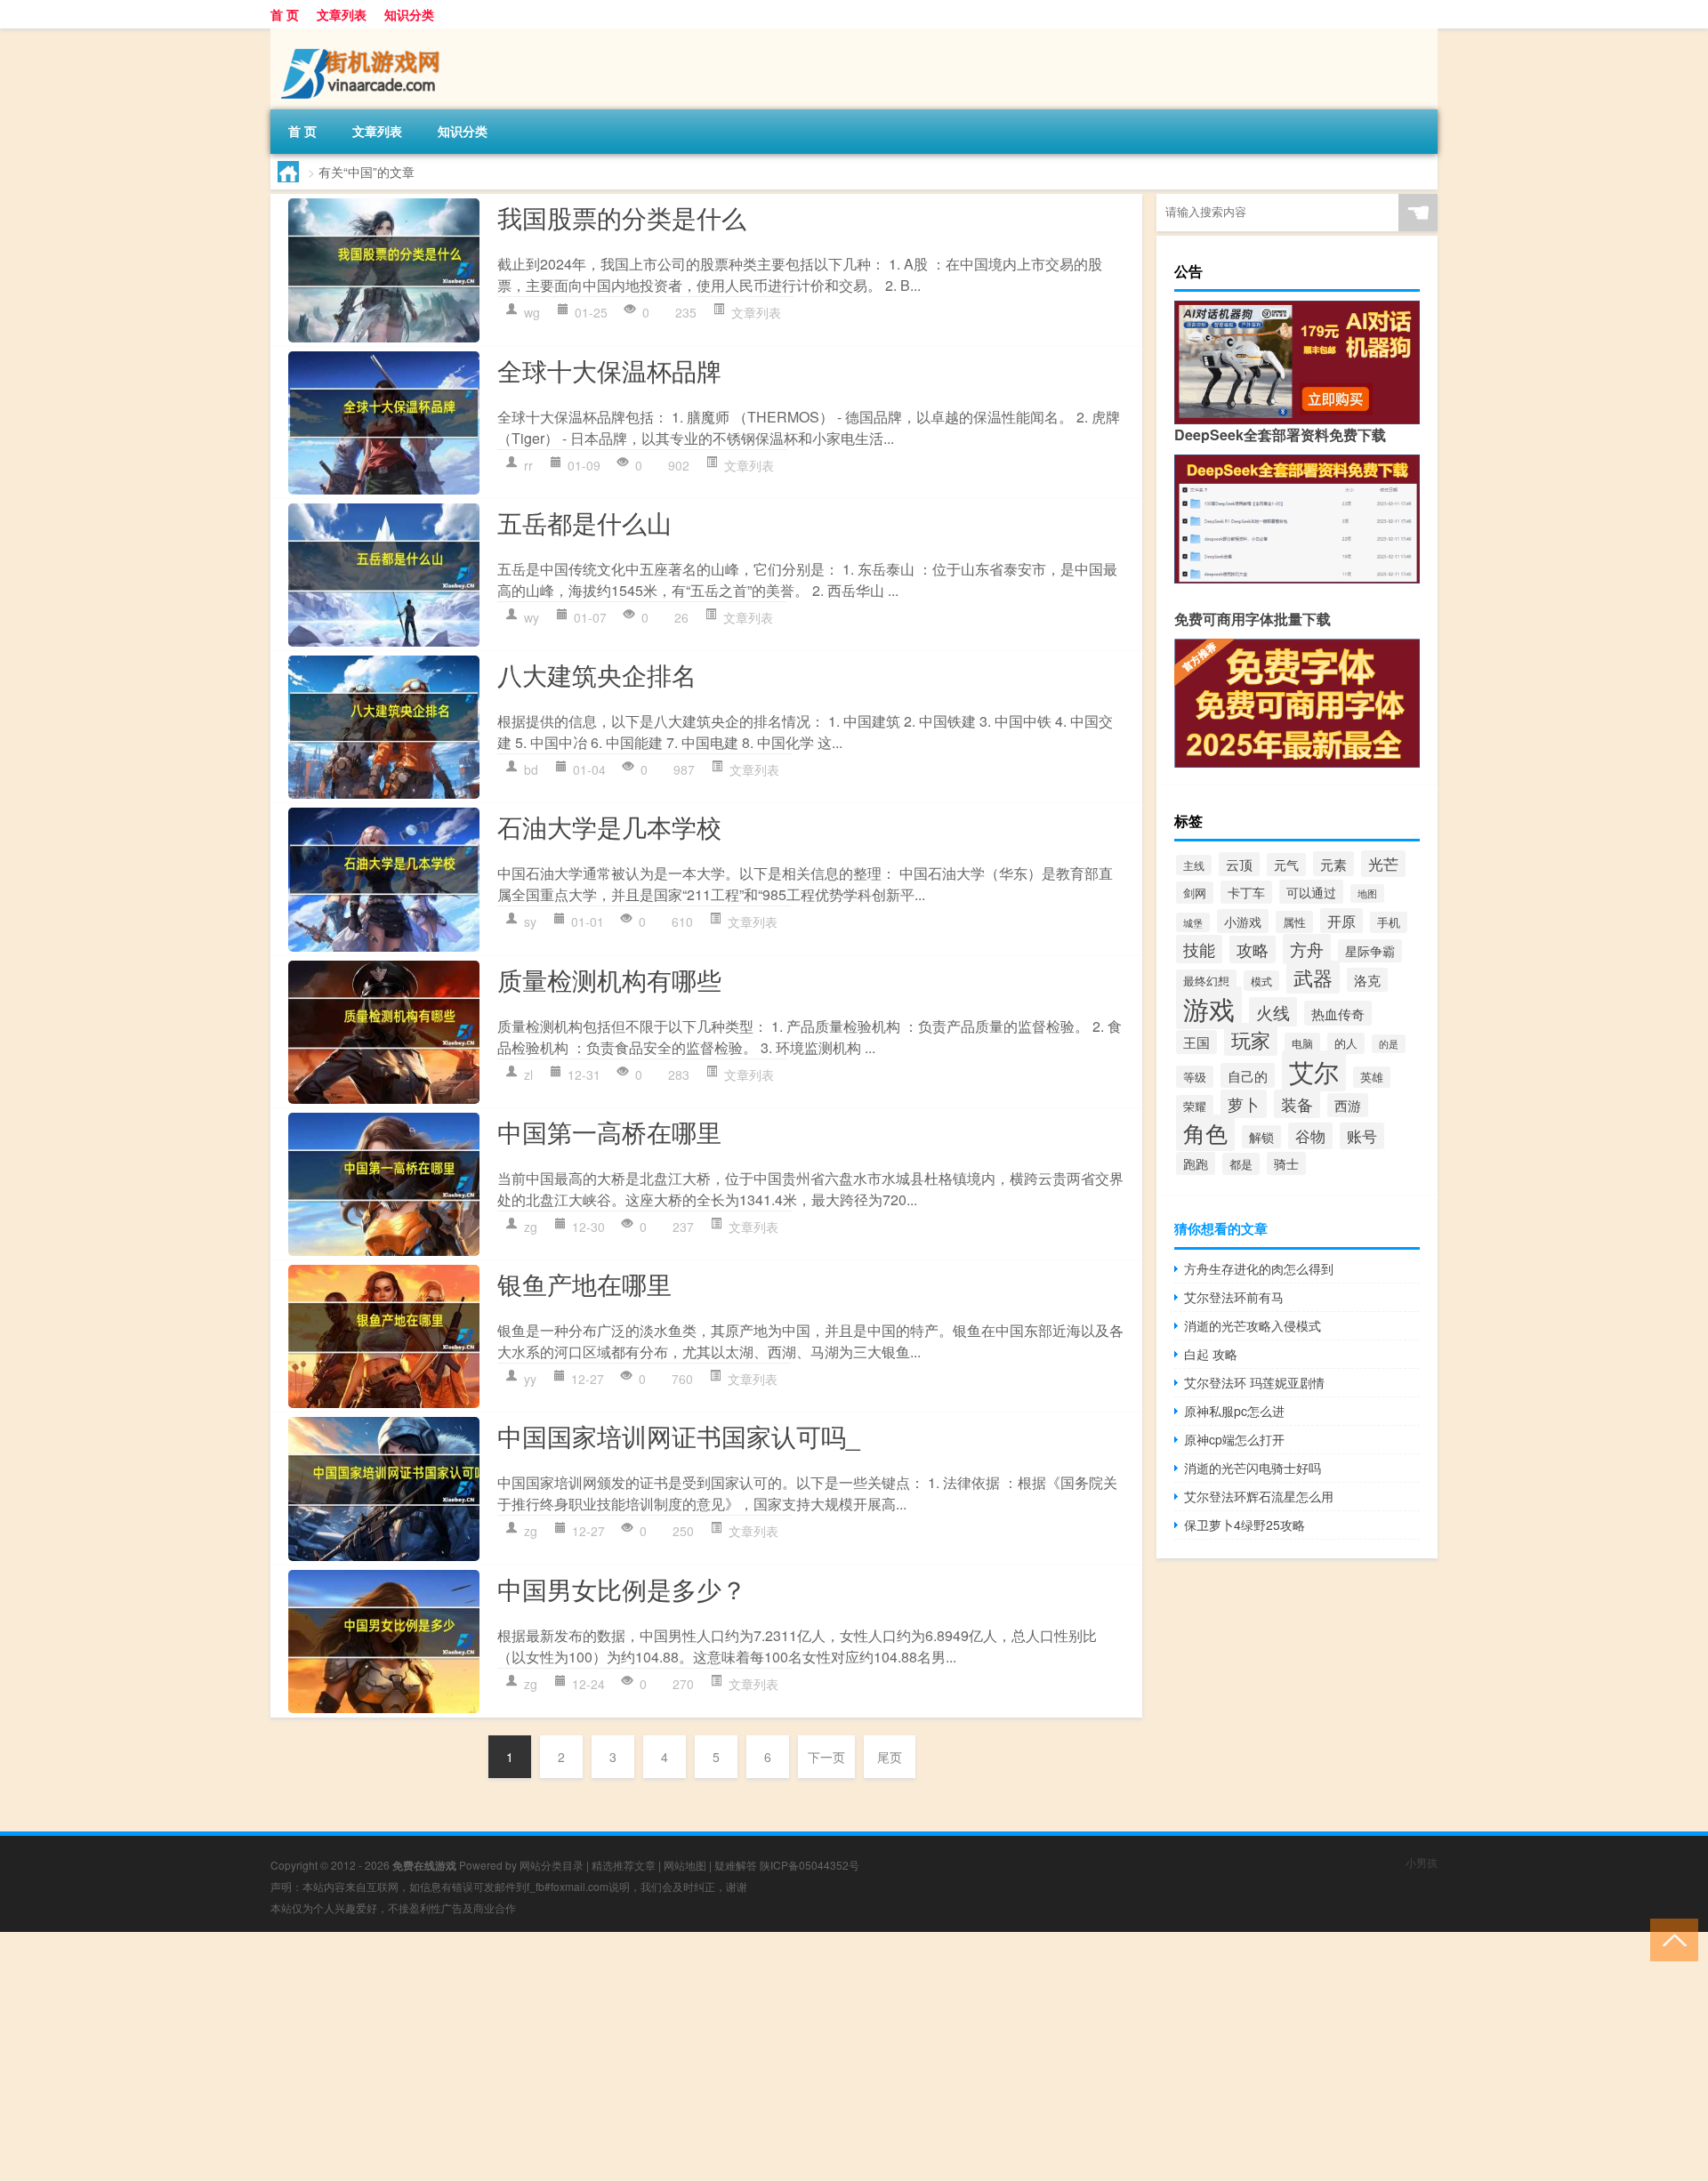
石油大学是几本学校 (609, 826)
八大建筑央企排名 (597, 674)
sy (530, 921)
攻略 (1253, 950)
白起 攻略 (1211, 1354)
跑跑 (1196, 1163)
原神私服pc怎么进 (1234, 1411)
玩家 (1251, 1039)
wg (532, 312)
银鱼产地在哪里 (584, 1284)
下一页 (826, 1757)
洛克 (1367, 980)
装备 (1297, 1104)
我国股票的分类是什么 (622, 217)
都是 (1241, 1164)
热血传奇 (1338, 1013)
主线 (1194, 865)
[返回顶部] (1670, 1939)
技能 (1199, 949)
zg (531, 1227)
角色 (1205, 1133)
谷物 (1310, 1136)
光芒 (1383, 864)
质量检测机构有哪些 (609, 979)
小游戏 (1243, 921)
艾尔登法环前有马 (1234, 1297)
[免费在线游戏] (364, 35)
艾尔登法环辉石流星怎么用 (1259, 1496)
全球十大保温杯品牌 (609, 370)
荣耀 (1195, 1106)
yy (530, 1379)
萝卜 (1244, 1104)
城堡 (1193, 922)
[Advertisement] (534, 2056)
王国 (1196, 1042)
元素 (1333, 864)
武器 (1313, 977)
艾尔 (1314, 1071)
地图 (1367, 893)
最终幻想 (1206, 981)
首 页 (285, 14)
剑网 (1195, 893)
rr (528, 465)
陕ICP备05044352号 (810, 1865)
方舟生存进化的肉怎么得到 (1259, 1268)
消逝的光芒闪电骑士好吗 (1253, 1468)
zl (528, 1074)
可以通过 (1311, 892)
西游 (1348, 1105)
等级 (1195, 1077)
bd (531, 769)
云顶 (1239, 864)
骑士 (1286, 1163)
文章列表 (342, 14)
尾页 (890, 1757)
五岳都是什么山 (584, 522)
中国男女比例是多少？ (622, 1589)
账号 (1362, 1136)
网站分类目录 (552, 1865)
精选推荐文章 (624, 1865)
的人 (1346, 1043)
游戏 (1209, 1008)
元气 (1286, 865)
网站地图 (685, 1865)
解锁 (1261, 1137)
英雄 (1372, 1077)
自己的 (1248, 1075)
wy (532, 617)
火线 (1273, 1012)
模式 (1261, 981)
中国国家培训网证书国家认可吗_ (679, 1436)
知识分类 (409, 14)
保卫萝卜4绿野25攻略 (1245, 1525)
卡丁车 (1246, 892)
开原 (1341, 921)
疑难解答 (736, 1865)
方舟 (1307, 949)
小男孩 (1422, 1862)
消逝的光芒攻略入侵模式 (1253, 1325)
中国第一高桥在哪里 (609, 1131)
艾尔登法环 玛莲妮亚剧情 (1254, 1382)
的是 (1389, 1044)
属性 (1294, 922)
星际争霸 (1370, 951)
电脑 (1302, 1043)
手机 (1389, 922)
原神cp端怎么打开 (1234, 1439)
